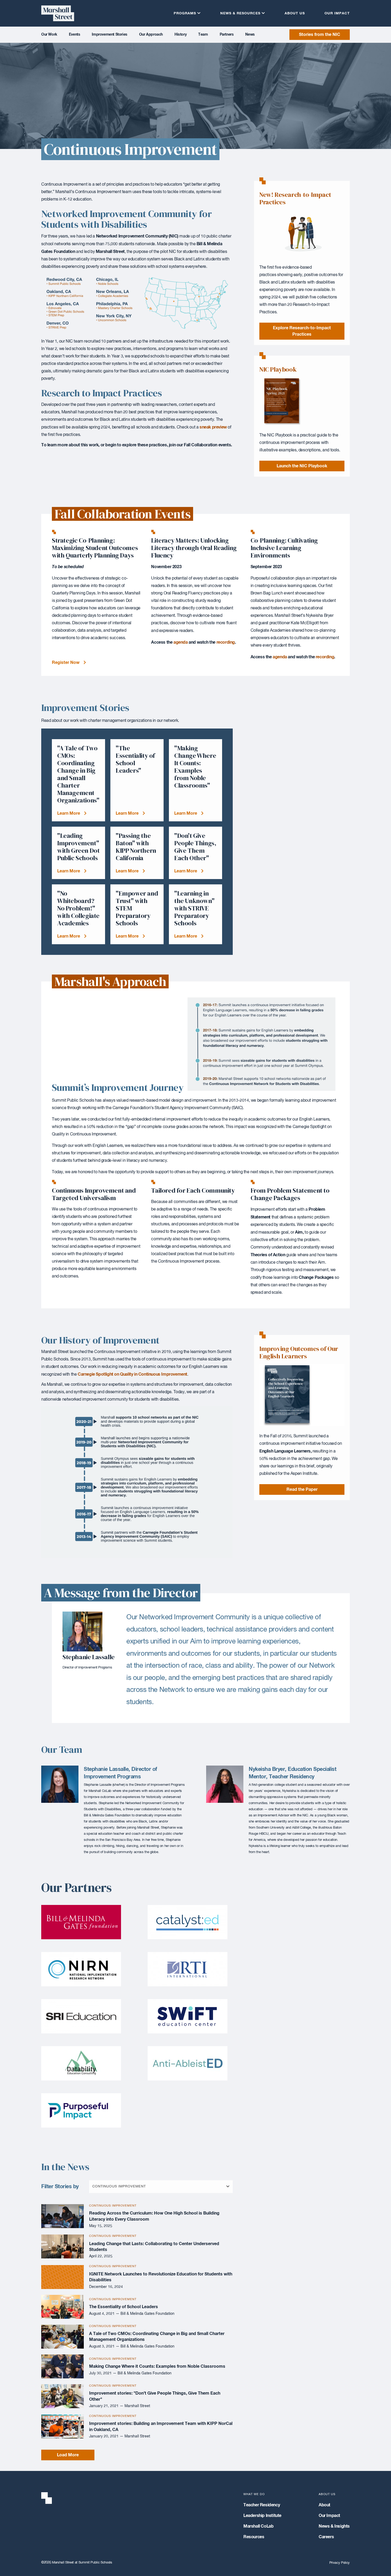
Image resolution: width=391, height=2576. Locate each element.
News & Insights (334, 2526)
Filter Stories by (60, 2187)
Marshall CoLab (258, 2526)
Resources (254, 2537)
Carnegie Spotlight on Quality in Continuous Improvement (132, 1374)
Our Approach (151, 35)
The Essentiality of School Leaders (124, 2307)
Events (75, 35)
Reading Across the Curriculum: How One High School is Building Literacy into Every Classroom (154, 2216)
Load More (68, 2455)
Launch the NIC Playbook (302, 466)
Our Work (49, 35)
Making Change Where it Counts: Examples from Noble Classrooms (157, 2366)
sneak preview (213, 427)
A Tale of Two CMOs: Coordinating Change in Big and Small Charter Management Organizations (157, 2337)
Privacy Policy (340, 2563)
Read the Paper (302, 1489)
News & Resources (240, 13)
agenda (181, 642)
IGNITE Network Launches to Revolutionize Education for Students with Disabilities (161, 2277)
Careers (326, 2537)
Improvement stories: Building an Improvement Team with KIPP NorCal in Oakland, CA (161, 2427)
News (250, 35)
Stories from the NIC (320, 35)
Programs (185, 13)
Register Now (66, 663)
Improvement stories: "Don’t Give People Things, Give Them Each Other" (155, 2396)
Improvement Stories (109, 35)
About (325, 2505)
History (180, 35)
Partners (227, 35)
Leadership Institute (262, 2516)
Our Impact (337, 13)
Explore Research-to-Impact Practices (302, 331)
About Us (295, 13)
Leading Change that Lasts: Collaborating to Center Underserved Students (154, 2247)
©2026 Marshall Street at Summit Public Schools (77, 2563)
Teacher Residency (262, 2505)
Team (203, 35)
